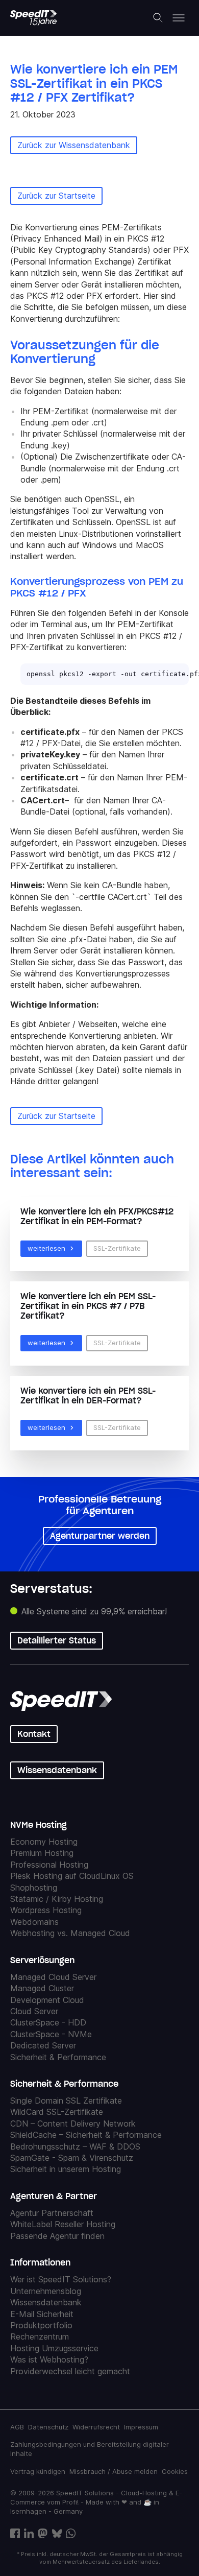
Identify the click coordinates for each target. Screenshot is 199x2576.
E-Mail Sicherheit (42, 2314)
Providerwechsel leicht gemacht (70, 2371)
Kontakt (34, 1734)
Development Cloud (47, 2000)
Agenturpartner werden (100, 1536)
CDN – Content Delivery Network (73, 2124)
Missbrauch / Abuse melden (114, 2471)
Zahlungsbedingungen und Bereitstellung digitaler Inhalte (90, 2449)
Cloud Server (34, 2011)
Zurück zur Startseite (56, 196)
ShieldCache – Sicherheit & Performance (86, 2135)
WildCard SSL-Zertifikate (57, 2112)
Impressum (141, 2427)
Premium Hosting (42, 1853)
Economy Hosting (44, 1842)
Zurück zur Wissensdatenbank (74, 145)
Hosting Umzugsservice (54, 2348)
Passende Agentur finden (57, 2236)
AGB (17, 2427)
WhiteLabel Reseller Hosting (63, 2224)
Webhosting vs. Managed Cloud (70, 1933)
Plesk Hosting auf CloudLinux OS (72, 1876)
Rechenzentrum (40, 2336)
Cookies (175, 2471)
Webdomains (34, 1922)
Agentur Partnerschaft (52, 2213)
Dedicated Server (43, 2045)
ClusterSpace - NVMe (51, 2034)
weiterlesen (46, 1248)
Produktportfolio (41, 2325)
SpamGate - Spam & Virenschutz (72, 2158)
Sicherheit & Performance (58, 2057)
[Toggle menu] (179, 18)
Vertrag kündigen (38, 2471)
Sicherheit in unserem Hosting (66, 2169)
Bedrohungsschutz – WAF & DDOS (75, 2146)
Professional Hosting (49, 1865)
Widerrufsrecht (96, 2427)
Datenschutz (48, 2427)
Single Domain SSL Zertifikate (66, 2101)
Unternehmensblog (46, 2291)
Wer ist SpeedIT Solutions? (61, 2279)
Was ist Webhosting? (49, 2359)
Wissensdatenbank (57, 1770)
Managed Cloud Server (53, 1977)
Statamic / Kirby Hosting (57, 1899)
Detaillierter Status (57, 1640)
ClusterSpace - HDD (48, 2022)
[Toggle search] (158, 18)
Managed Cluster (42, 1988)
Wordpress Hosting (46, 1910)
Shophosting (34, 1888)
